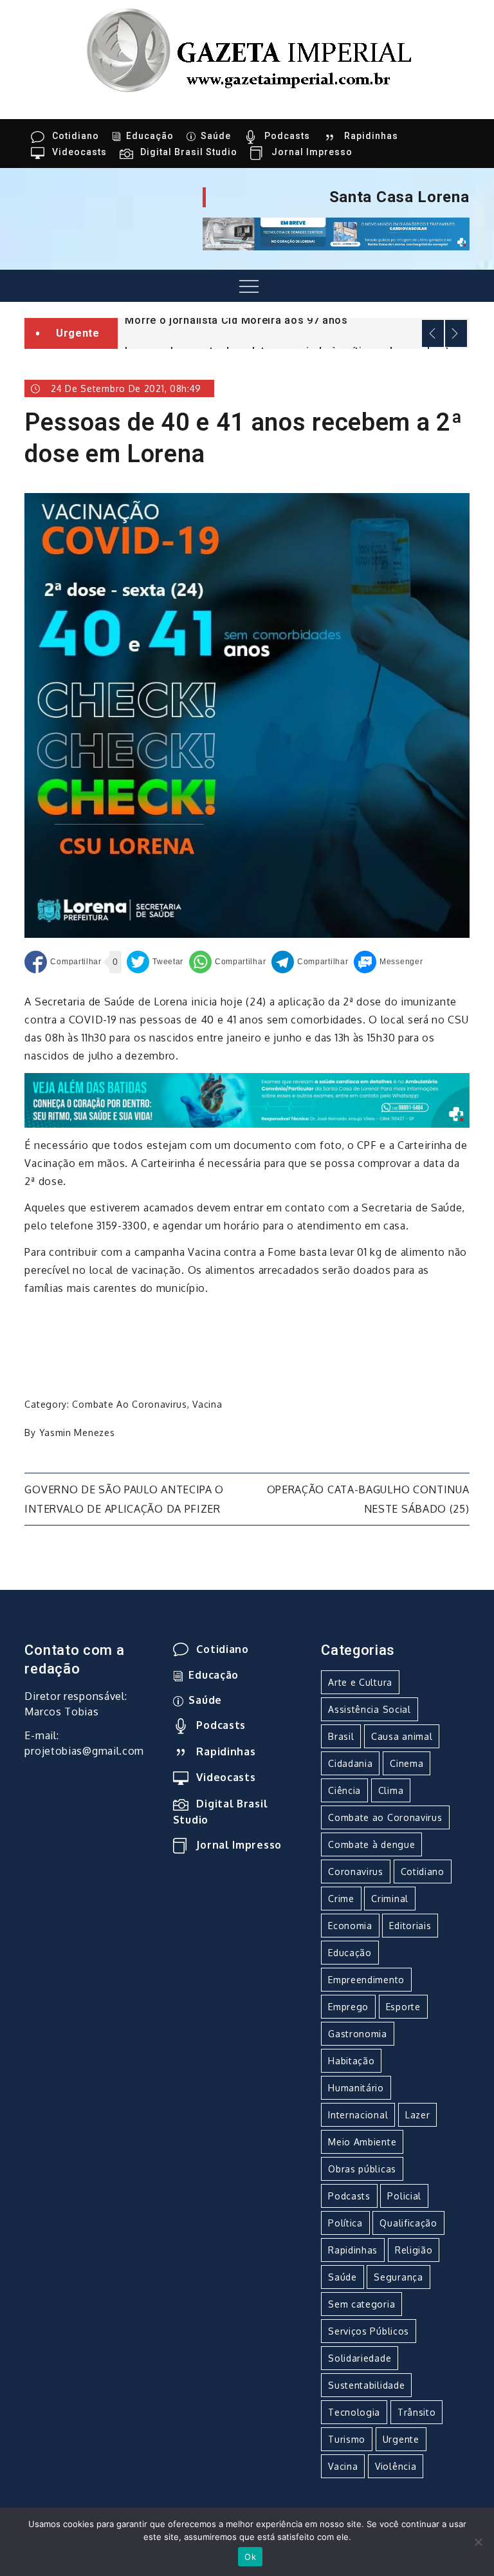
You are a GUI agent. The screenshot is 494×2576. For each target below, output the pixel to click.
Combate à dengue (371, 1844)
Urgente (401, 2439)
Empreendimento (366, 1980)
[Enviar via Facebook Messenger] (388, 962)
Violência (396, 2466)
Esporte (403, 2007)
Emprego (348, 2007)
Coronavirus (356, 1871)
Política (345, 2223)
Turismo (347, 2439)
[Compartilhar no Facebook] (63, 962)
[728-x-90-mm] (247, 1099)
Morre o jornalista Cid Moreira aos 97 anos (236, 320)
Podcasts (287, 136)
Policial (404, 2196)
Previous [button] (433, 333)
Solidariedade (360, 2358)
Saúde (216, 136)
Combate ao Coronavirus (129, 1404)
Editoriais (410, 1926)
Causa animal (402, 1736)
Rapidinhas (371, 136)
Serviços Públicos (369, 2331)
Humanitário (356, 2088)
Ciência (344, 1790)
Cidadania (350, 1763)
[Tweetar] (155, 962)
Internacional (358, 2115)
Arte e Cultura (360, 1682)
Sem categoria (361, 2304)
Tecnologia (354, 2412)
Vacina (207, 1404)
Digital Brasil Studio (189, 152)
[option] (294, 319)
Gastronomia (358, 2034)
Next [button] (456, 333)
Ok (250, 2557)
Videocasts (79, 152)
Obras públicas (362, 2169)
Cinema (407, 1763)
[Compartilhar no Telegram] (310, 962)
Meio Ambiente (362, 2142)
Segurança (398, 2277)
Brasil (341, 1736)
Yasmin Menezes (77, 1433)
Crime (341, 1899)
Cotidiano (76, 136)
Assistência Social (370, 1709)
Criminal (390, 1899)
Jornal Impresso (312, 152)
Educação (150, 136)
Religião (414, 2250)
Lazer (418, 2115)
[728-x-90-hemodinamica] (336, 233)
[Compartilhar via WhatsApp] (227, 962)
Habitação (351, 2061)
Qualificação (408, 2223)
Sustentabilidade (366, 2385)
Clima (391, 1790)
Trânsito (417, 2412)
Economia (350, 1926)
